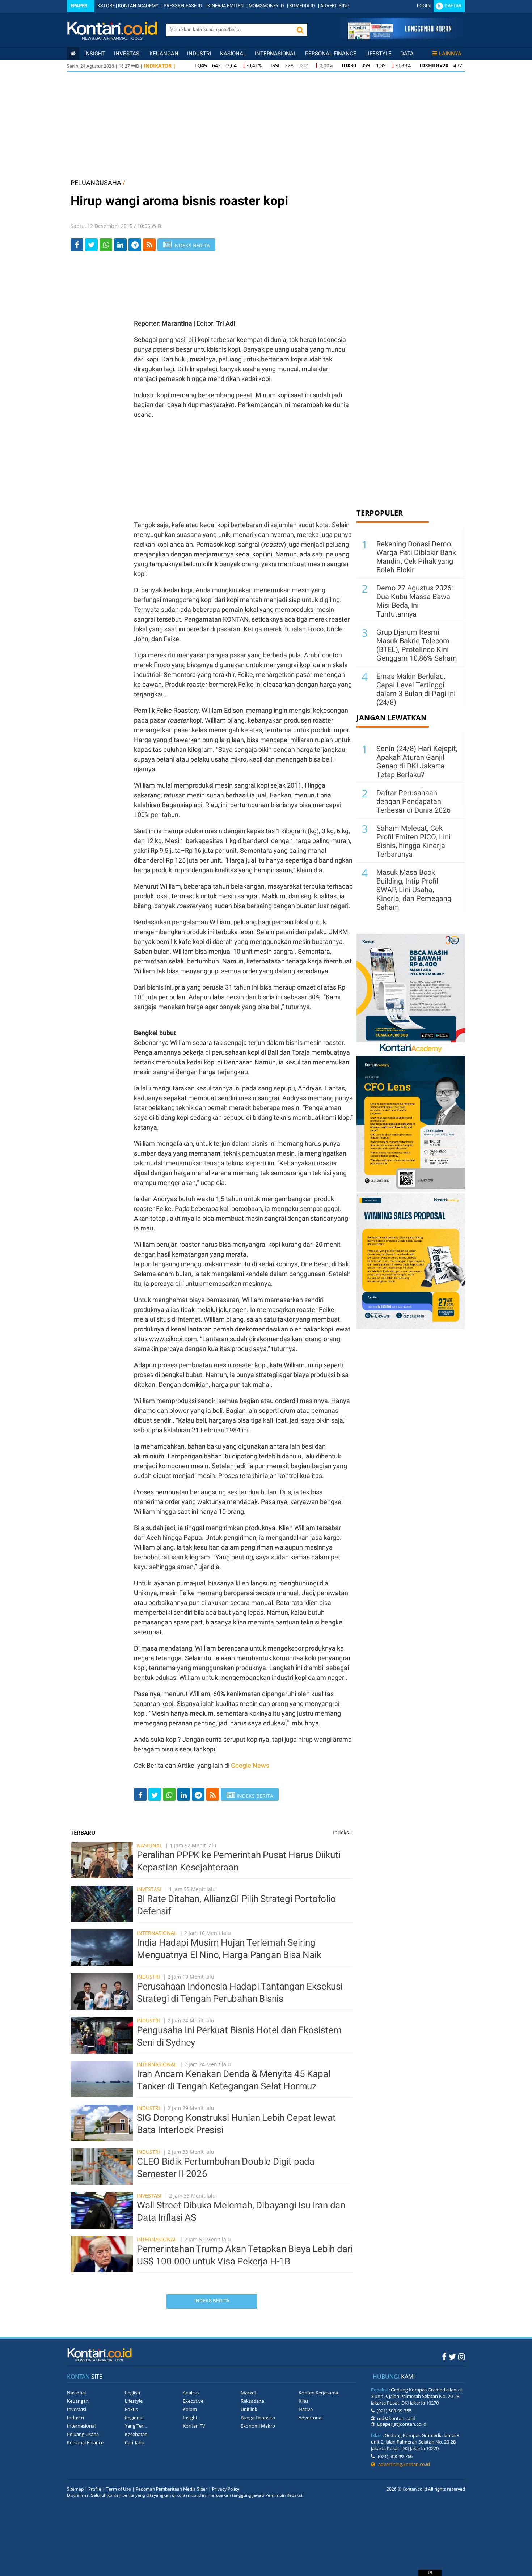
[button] (300, 30)
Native (306, 2409)
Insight (190, 2418)
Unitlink (249, 2409)
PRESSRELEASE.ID (183, 6)
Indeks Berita (212, 2301)
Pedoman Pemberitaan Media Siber (172, 2489)
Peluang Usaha (83, 2434)
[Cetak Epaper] (399, 37)
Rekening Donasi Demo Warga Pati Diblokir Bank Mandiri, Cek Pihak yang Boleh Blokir (416, 557)
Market (248, 2393)
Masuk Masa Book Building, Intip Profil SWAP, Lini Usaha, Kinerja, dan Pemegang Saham (414, 890)
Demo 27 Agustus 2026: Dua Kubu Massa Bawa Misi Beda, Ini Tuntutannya (415, 601)
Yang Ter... (136, 2426)
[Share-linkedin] (120, 245)
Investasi (127, 54)
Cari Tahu (135, 2442)
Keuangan (164, 54)
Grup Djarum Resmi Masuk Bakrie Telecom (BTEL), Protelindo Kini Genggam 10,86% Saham (417, 645)
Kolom (190, 2409)
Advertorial (311, 2418)
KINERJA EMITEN (225, 6)
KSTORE (106, 6)
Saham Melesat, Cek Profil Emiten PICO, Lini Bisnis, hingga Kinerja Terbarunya (413, 841)
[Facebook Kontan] (444, 2356)
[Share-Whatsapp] (106, 245)
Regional (134, 2418)
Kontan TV (194, 2426)
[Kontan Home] (73, 54)
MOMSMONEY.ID (266, 6)
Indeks (343, 1832)
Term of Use (119, 2489)
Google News (250, 1765)
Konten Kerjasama (318, 2393)
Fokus (131, 2409)
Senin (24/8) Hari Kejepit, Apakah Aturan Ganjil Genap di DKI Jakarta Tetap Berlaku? (417, 762)
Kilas (303, 2401)
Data (407, 54)
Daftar (453, 6)
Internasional (276, 54)
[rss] (149, 245)
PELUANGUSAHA (96, 183)
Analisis (191, 2393)
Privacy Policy (226, 2489)
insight (95, 54)
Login (424, 6)
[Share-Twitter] (91, 245)
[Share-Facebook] (77, 245)
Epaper (79, 6)
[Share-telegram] (135, 245)
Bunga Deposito (258, 2418)
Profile (95, 2489)
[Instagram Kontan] (462, 2356)
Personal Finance (331, 54)
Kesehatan (136, 2434)
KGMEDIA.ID (302, 6)
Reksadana (252, 2401)
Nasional (233, 54)
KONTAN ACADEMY (138, 6)
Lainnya (450, 54)
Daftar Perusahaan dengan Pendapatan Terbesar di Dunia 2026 (413, 801)
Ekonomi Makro (258, 2426)
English (132, 2393)
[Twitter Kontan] (452, 2356)
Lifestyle (378, 54)
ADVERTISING (335, 6)
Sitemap (75, 2489)
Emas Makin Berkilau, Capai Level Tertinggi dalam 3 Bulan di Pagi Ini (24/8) (416, 689)
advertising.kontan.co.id (402, 2464)
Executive (193, 2401)
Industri (199, 54)
